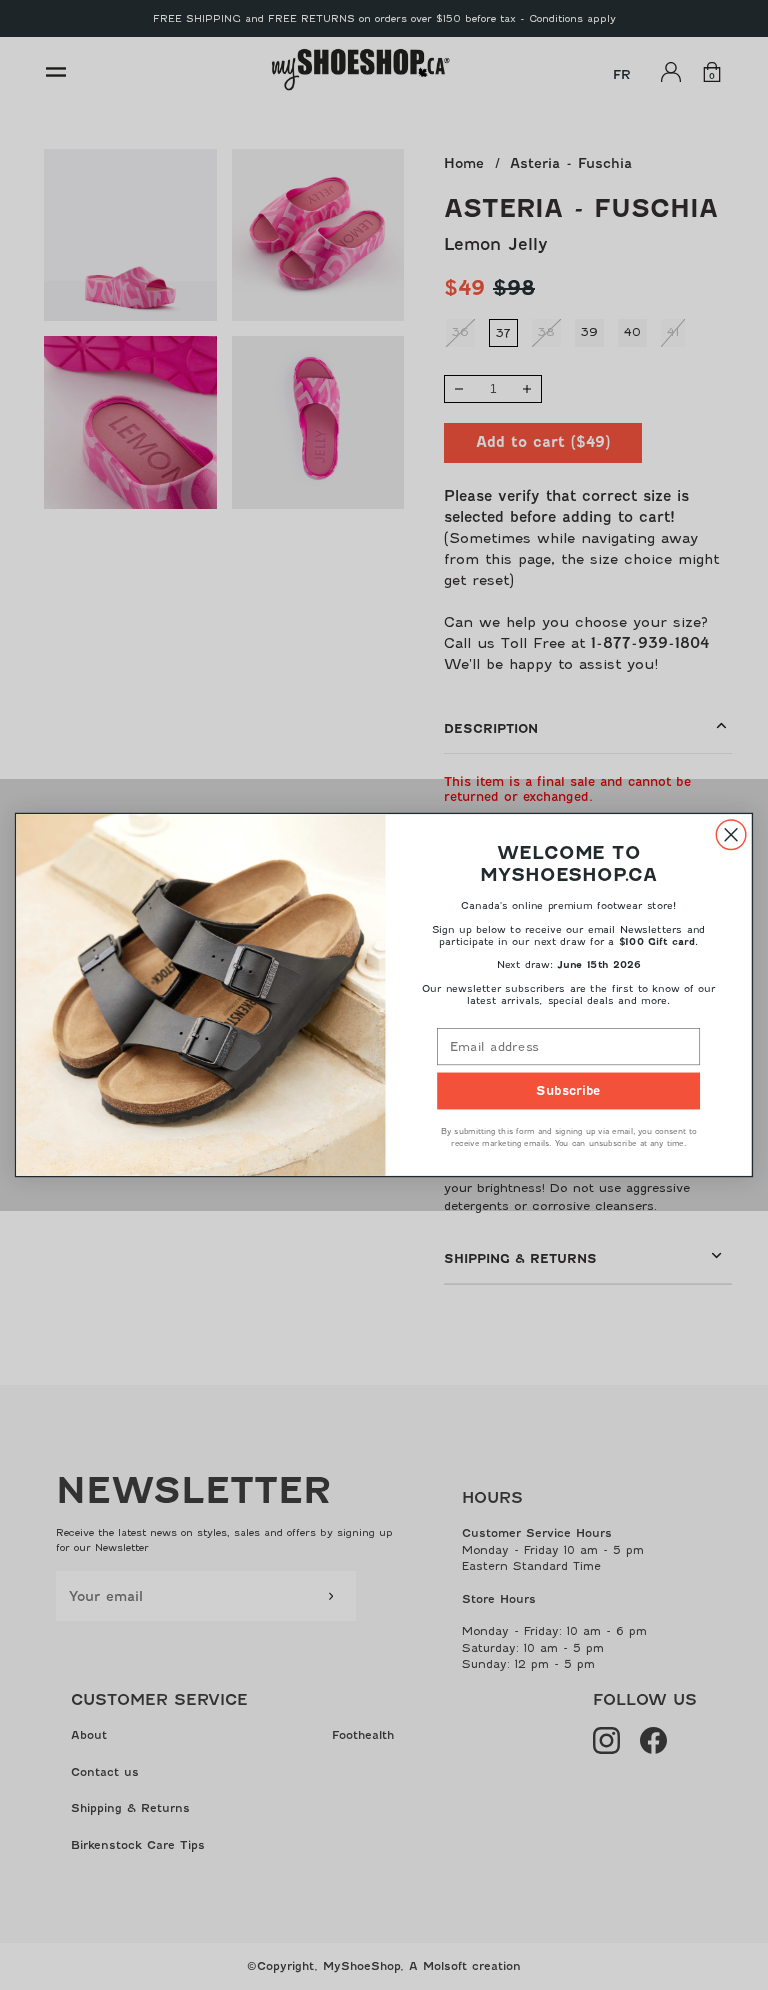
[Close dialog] (731, 835)
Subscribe (568, 1091)
